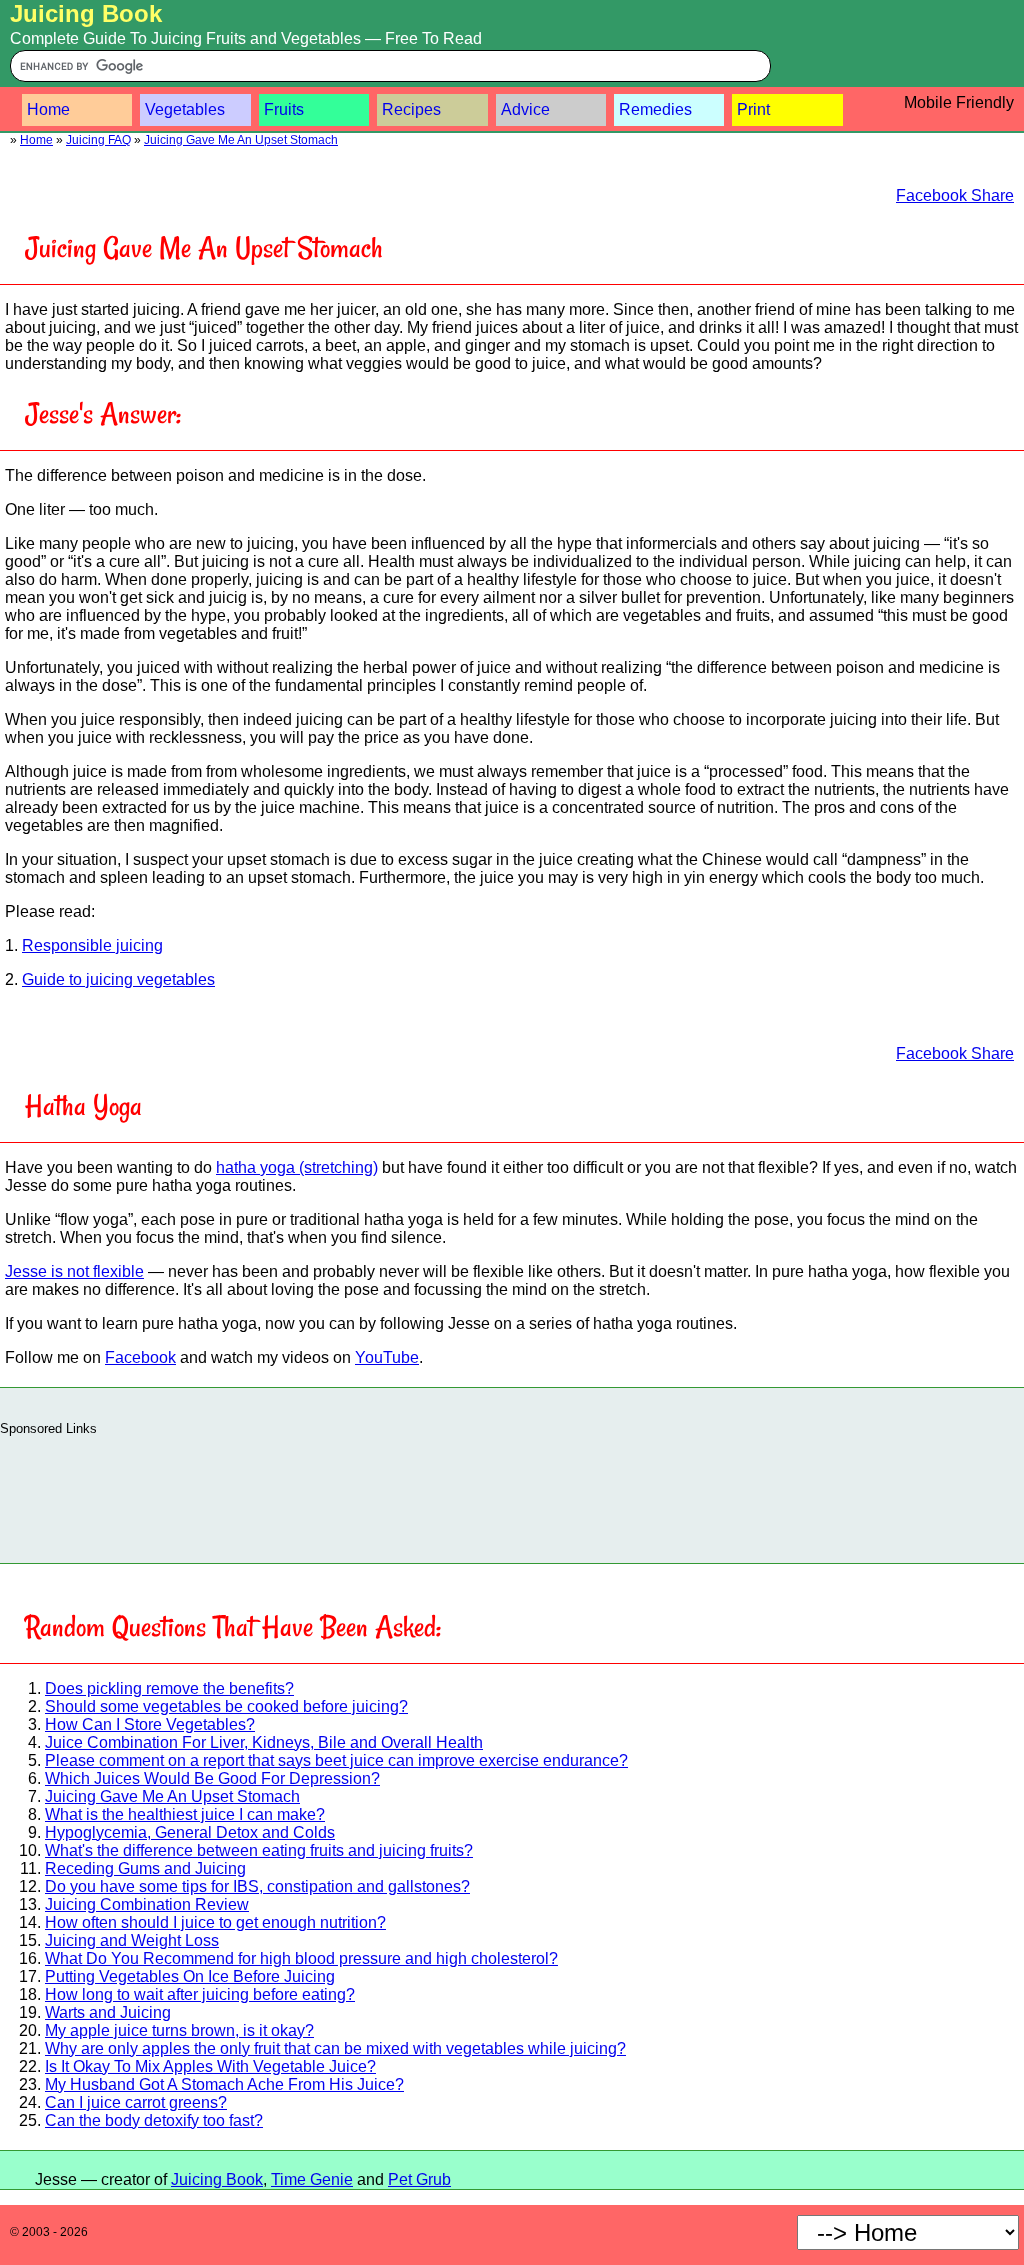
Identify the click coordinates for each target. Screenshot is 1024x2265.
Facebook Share (955, 195)
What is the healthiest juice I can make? (185, 1814)
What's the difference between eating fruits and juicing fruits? (259, 1850)
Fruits (284, 109)
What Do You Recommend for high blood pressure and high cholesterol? (301, 1958)
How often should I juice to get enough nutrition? (215, 1922)
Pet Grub (419, 2179)
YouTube (387, 1357)
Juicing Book (86, 13)
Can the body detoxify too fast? (154, 2120)
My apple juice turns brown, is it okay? (179, 2030)
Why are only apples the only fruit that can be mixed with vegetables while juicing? (335, 2048)
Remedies (655, 109)
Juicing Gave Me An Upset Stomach (241, 140)
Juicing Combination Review (147, 1904)
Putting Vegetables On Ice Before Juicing (190, 1976)
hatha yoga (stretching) (297, 1167)
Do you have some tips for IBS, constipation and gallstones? (257, 1886)
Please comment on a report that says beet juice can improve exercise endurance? (336, 1760)
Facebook (140, 1357)
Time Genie (312, 2179)
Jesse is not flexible (74, 1271)
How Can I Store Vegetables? (150, 1724)
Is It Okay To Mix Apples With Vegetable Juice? (210, 2066)
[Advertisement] (512, 1494)
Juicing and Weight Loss (132, 1940)
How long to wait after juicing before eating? (200, 1994)
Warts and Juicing (108, 2012)
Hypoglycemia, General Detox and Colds (190, 1832)
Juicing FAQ (98, 140)
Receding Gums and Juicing (145, 1868)
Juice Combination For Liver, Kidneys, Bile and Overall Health (264, 1742)
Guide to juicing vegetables (118, 979)
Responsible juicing (92, 945)
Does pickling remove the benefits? (169, 1688)
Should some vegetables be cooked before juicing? (226, 1706)
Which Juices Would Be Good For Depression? (212, 1778)
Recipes (411, 109)
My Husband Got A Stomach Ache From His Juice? (224, 2084)
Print (753, 109)
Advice (525, 109)
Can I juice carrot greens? (136, 2102)
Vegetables (185, 109)
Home (48, 109)
